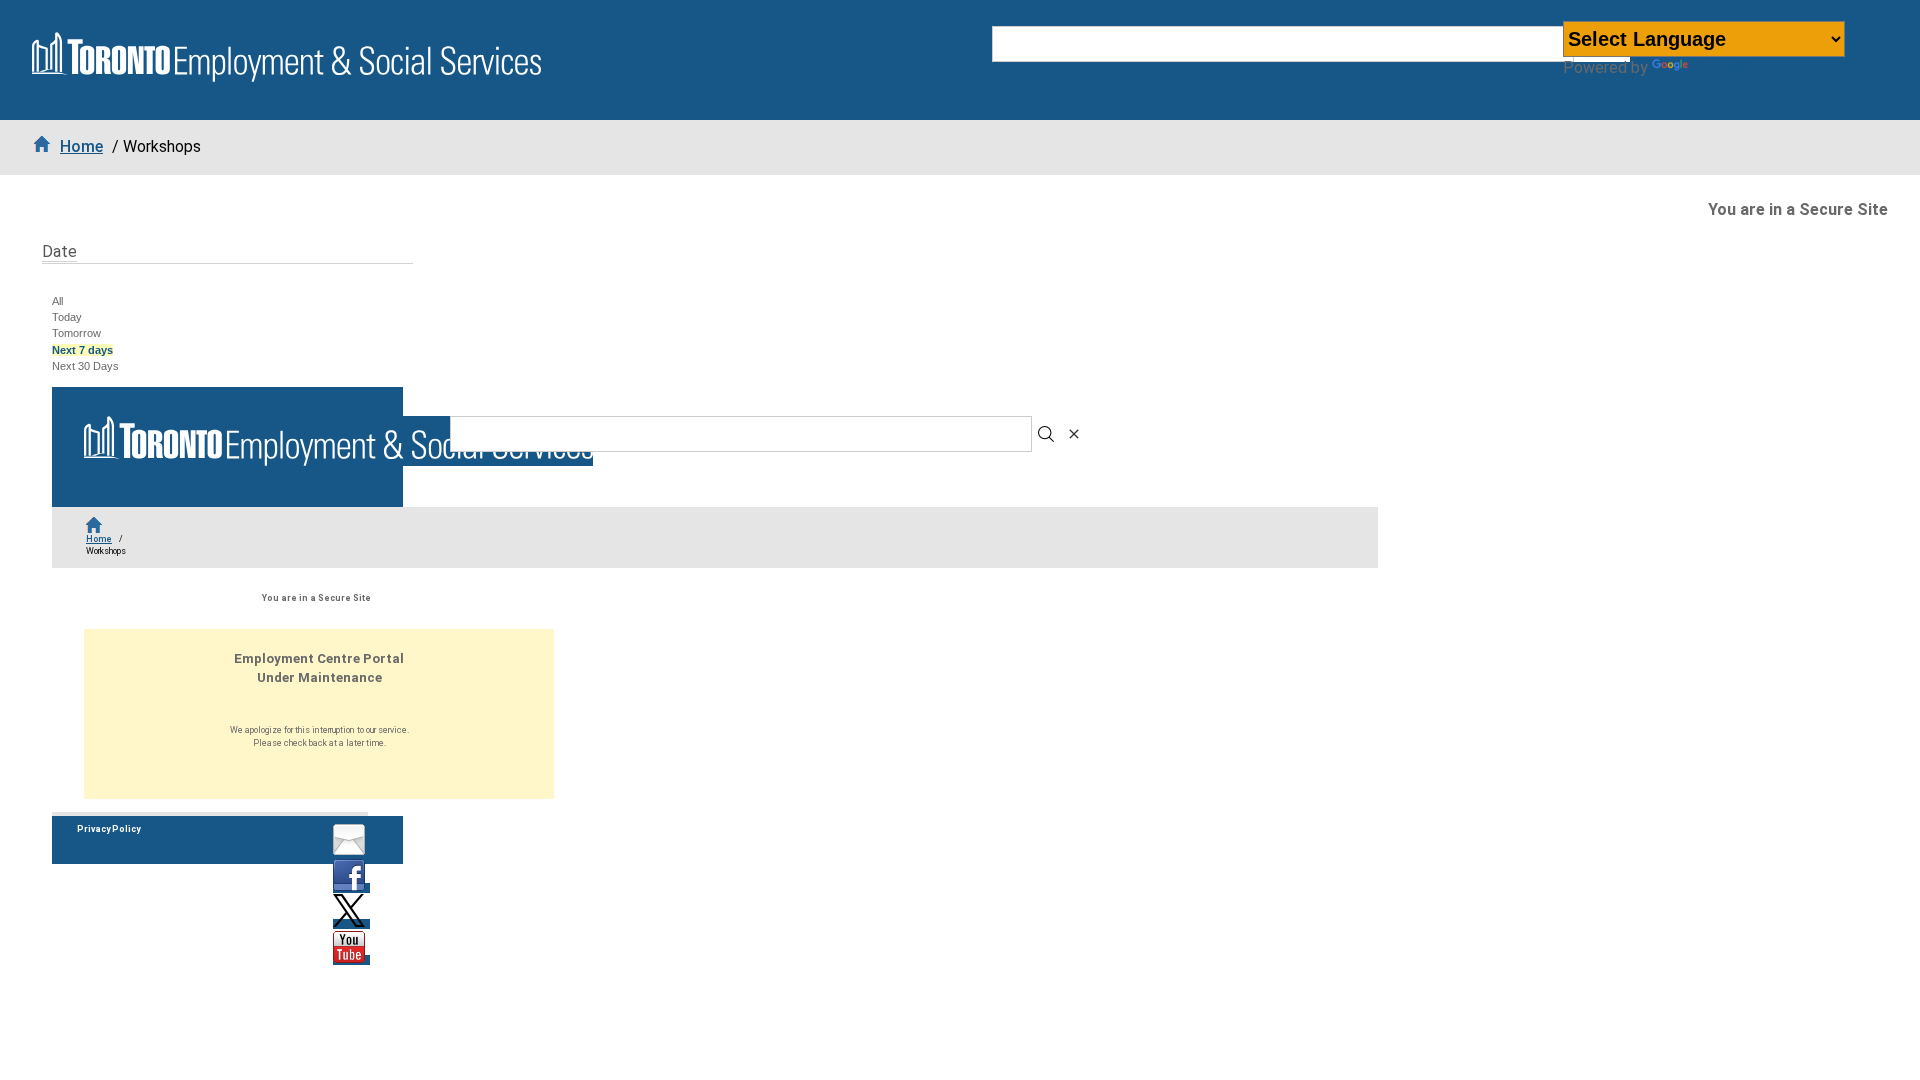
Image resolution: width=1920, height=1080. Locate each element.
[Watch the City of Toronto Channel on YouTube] (351, 960)
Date (59, 251)
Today (67, 317)
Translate (1727, 67)
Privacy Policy (108, 829)
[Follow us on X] (351, 924)
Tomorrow (76, 333)
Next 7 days (82, 350)
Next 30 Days (85, 366)
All (57, 301)
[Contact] (351, 852)
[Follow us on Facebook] (351, 888)
